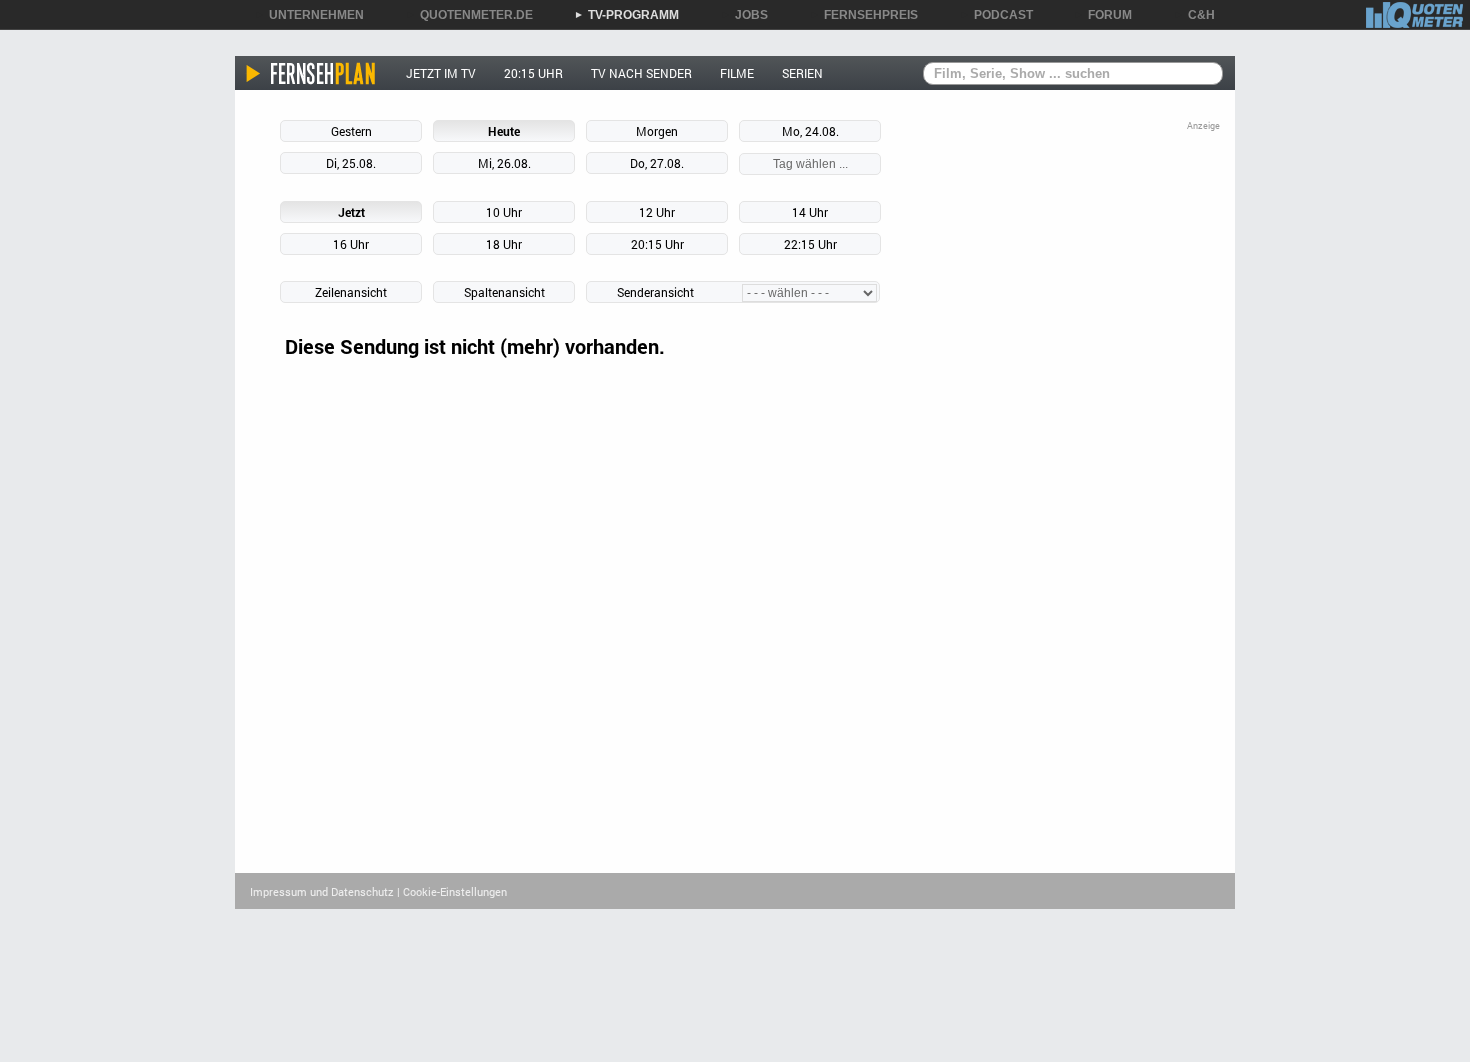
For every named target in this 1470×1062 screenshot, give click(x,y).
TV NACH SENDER (641, 73)
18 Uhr (504, 244)
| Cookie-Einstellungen (452, 891)
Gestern (351, 131)
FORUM (1103, 15)
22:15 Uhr (810, 244)
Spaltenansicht (504, 292)
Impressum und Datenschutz (322, 891)
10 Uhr (504, 212)
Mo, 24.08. (810, 131)
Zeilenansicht (351, 292)
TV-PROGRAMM (626, 15)
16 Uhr (351, 244)
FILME (737, 73)
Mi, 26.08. (504, 163)
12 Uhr (657, 212)
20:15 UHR (533, 73)
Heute (504, 131)
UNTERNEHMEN (309, 15)
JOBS (744, 15)
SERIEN (802, 73)
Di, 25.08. (351, 163)
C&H (1194, 15)
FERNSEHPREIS (864, 15)
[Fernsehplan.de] (311, 73)
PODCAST (996, 15)
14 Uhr (810, 212)
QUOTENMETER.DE (469, 15)
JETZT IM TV (441, 73)
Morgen (657, 131)
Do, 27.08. (657, 163)
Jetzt (351, 212)
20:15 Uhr (657, 244)
